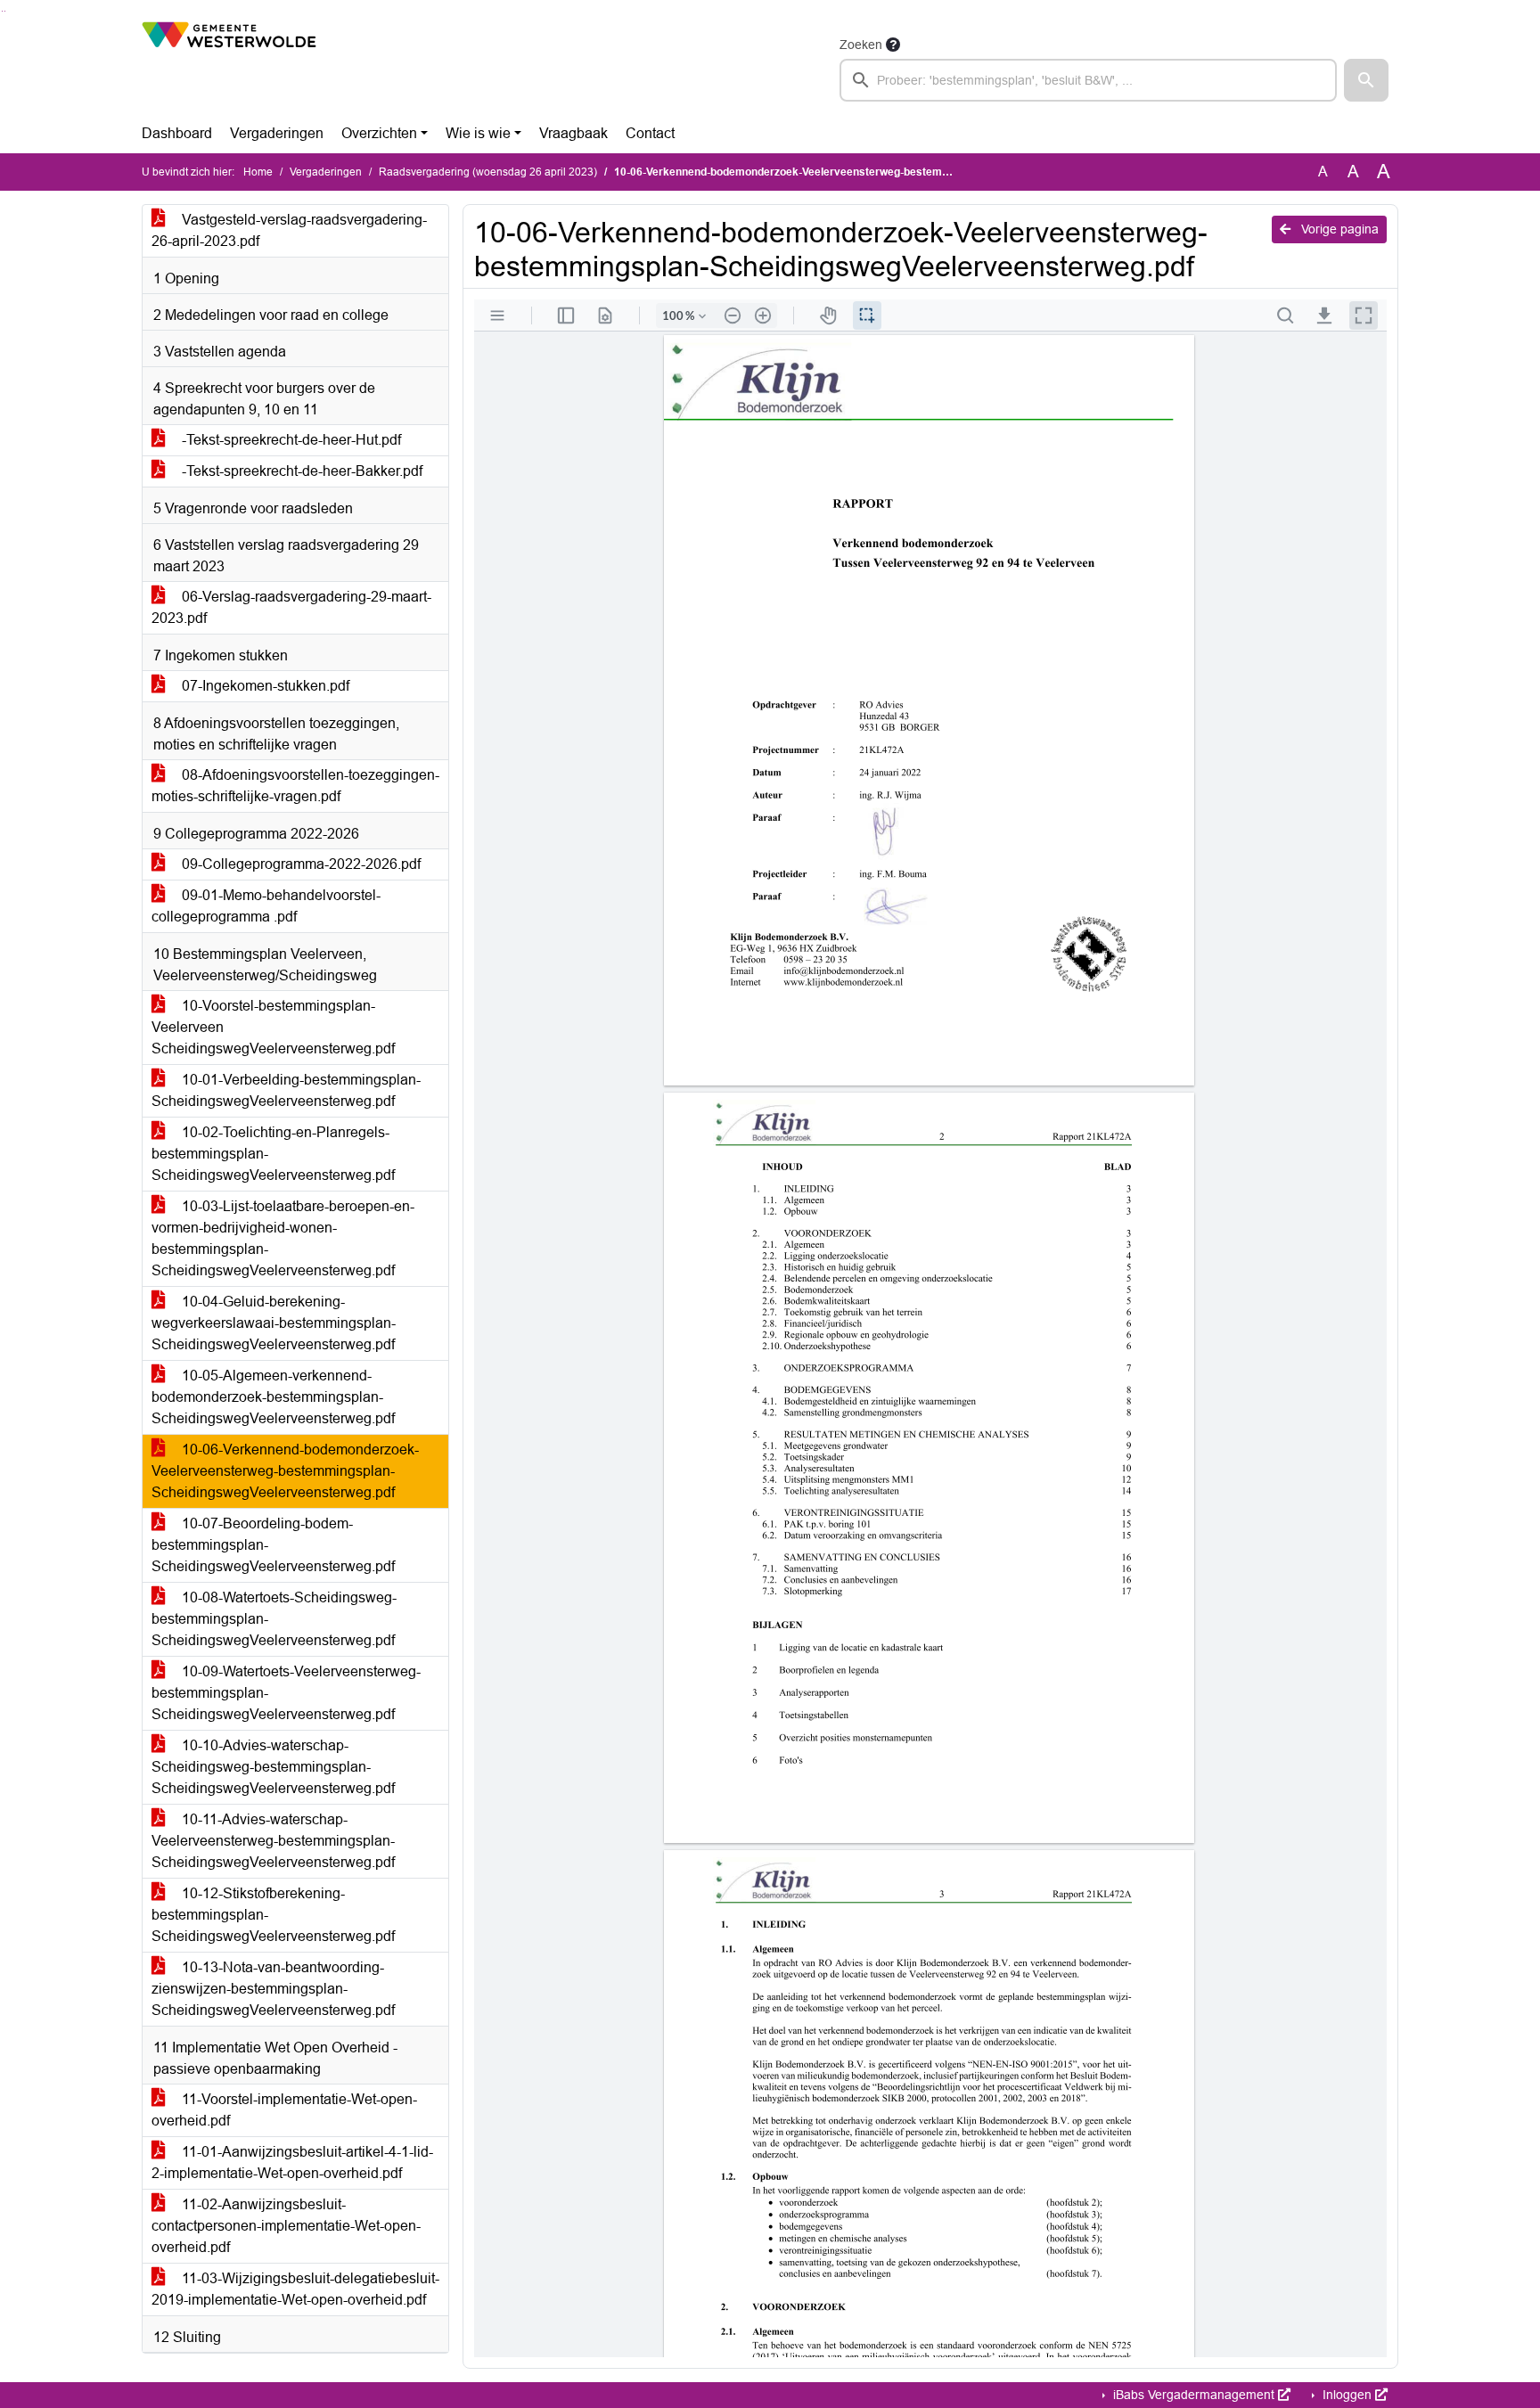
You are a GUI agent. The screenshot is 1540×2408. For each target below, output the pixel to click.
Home (258, 172)
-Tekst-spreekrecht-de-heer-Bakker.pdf (300, 471)
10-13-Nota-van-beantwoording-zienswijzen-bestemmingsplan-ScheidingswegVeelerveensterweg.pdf (273, 1989)
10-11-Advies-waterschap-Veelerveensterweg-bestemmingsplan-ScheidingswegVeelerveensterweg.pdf (273, 1841)
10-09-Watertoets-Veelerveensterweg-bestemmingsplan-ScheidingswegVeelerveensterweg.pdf (286, 1693)
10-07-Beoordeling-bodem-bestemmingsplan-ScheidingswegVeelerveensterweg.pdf (273, 1545)
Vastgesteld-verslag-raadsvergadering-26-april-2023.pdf (289, 230)
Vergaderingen (277, 133)
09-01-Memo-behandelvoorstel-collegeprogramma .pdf (266, 906)
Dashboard (177, 133)
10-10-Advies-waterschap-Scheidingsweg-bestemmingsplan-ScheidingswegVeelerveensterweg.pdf (273, 1767)
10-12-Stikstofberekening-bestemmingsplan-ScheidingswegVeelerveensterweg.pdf (273, 1915)
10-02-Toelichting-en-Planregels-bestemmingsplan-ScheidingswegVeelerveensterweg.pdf (273, 1154)
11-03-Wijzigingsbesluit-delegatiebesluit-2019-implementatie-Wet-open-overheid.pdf (295, 2289)
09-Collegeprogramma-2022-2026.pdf (299, 864)
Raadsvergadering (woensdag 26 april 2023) (488, 172)
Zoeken (861, 45)
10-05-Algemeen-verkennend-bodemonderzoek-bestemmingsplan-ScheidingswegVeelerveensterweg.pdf (273, 1397)
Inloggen (1347, 2395)
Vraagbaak (573, 133)
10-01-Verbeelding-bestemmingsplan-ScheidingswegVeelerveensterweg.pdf (286, 1090)
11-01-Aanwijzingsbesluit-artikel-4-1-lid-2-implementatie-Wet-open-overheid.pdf (292, 2162)
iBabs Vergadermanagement (1194, 2395)
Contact (650, 133)
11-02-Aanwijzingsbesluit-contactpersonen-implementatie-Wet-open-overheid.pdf (286, 2226)
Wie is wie (478, 133)
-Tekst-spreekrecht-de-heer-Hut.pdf (290, 440)
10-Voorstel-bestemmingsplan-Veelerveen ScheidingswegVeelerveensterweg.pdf (273, 1027)
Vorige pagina (1338, 229)
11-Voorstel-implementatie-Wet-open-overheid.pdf (284, 2110)
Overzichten (379, 133)
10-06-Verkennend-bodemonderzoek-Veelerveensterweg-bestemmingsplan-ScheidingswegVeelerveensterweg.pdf (285, 1471)
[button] (1366, 80)
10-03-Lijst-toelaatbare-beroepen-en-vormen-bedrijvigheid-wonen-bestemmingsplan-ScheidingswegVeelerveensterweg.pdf (283, 1238)
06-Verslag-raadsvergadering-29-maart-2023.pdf (291, 607)
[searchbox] (1088, 80)
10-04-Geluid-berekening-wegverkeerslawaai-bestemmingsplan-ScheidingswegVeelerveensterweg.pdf (274, 1323)
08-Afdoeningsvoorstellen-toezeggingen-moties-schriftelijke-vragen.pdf (295, 786)
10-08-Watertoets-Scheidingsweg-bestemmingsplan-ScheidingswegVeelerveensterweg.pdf (274, 1619)
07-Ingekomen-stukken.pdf (264, 686)
